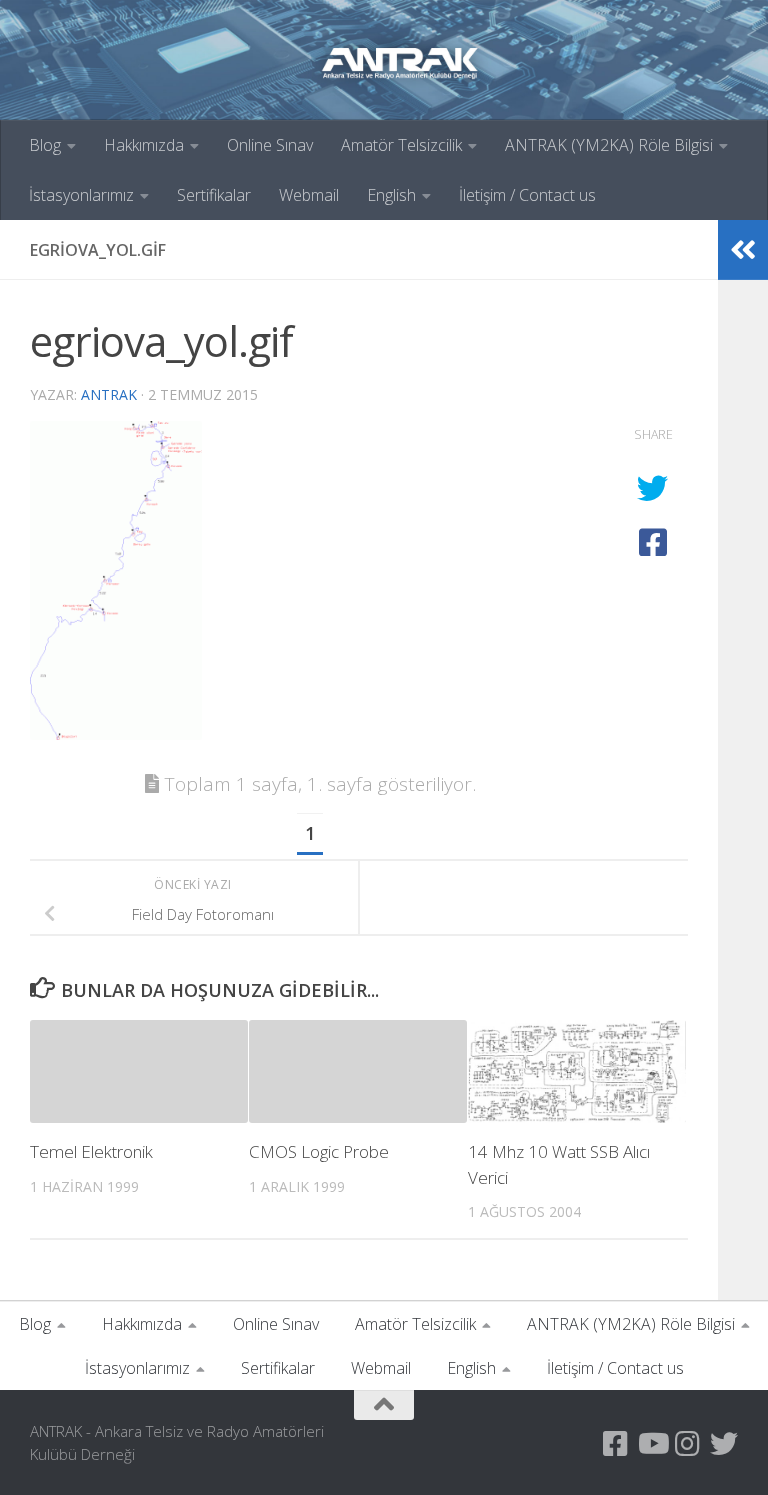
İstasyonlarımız (81, 195)
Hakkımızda (144, 145)
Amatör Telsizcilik (401, 145)
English (391, 195)
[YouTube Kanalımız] (652, 1444)
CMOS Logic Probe (319, 1151)
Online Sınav (270, 145)
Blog (45, 145)
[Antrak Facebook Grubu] (616, 1444)
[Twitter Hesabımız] (724, 1444)
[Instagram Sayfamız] (688, 1444)
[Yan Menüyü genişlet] (743, 250)
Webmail (309, 195)
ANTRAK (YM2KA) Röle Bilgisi (609, 145)
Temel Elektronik (91, 1151)
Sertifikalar (214, 195)
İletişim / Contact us (527, 195)
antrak (109, 394)
